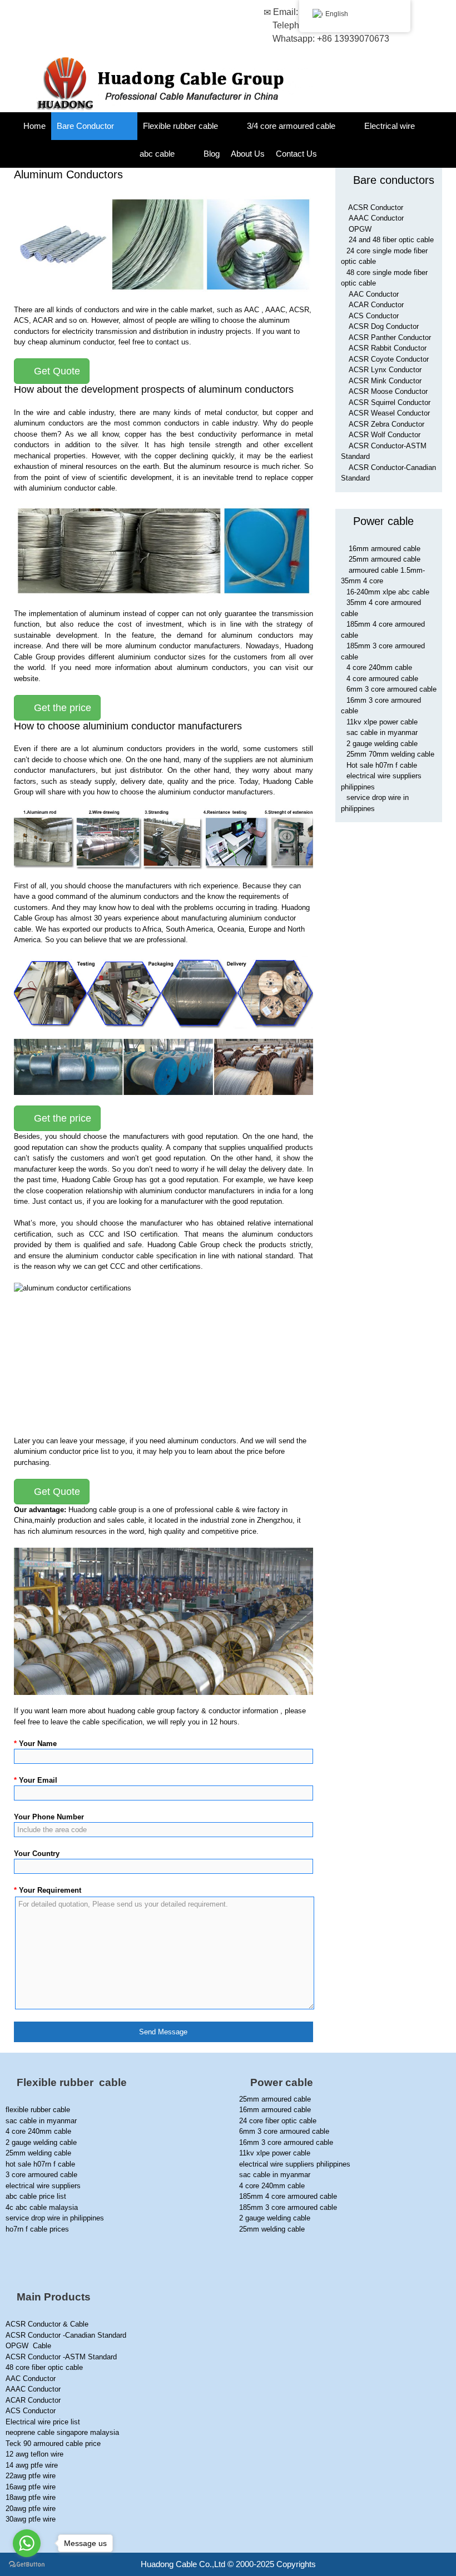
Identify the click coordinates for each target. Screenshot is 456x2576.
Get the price (61, 708)
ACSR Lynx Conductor (385, 370)
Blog (212, 154)
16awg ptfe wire (31, 2487)
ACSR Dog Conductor (384, 326)
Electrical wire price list (43, 2422)
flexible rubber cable (38, 2110)
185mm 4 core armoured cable (288, 2196)
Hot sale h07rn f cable (382, 765)
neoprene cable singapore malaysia (62, 2432)
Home (34, 126)
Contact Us (296, 154)
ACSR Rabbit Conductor (388, 348)
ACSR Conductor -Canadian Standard (66, 2335)
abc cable (157, 154)
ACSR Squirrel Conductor (390, 402)
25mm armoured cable (385, 559)
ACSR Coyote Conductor (389, 359)
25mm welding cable (38, 2153)
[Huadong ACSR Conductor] (168, 84)
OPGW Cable (28, 2346)
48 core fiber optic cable (44, 2367)
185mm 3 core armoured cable (288, 2207)
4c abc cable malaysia (42, 2207)
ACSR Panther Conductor (390, 337)
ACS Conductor (374, 316)
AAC (252, 310)
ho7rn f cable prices (37, 2229)
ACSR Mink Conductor (385, 381)
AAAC (275, 310)
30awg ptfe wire (31, 2519)
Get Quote (56, 371)
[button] (126, 126)
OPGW (360, 229)
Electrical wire (390, 126)
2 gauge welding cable (382, 744)
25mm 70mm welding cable (390, 754)
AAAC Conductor (376, 218)
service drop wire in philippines (55, 2218)
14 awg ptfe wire (32, 2465)
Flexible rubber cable (180, 126)
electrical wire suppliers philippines (295, 2164)
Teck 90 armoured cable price (53, 2444)
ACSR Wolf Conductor (385, 435)
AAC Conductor (374, 294)
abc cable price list (36, 2196)
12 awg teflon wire (34, 2454)
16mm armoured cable (385, 549)
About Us (248, 154)
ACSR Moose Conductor (388, 391)
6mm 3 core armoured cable (391, 689)
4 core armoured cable (382, 679)
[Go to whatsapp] (27, 2543)
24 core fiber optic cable (278, 2121)
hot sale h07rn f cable (40, 2164)
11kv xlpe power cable (382, 722)
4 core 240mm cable (379, 667)
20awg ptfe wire (31, 2509)
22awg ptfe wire (31, 2476)
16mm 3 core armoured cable (286, 2142)
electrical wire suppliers (43, 2186)
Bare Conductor (85, 126)
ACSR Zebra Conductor (386, 424)
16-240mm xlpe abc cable (388, 592)
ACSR (299, 310)
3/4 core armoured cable (291, 126)
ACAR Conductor (376, 305)
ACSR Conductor (376, 207)
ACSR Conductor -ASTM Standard (61, 2357)
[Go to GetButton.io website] (27, 2565)
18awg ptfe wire (31, 2497)
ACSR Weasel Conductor (389, 413)
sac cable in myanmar (382, 732)
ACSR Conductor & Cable (47, 2324)
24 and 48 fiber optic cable (391, 240)
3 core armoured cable (41, 2175)
